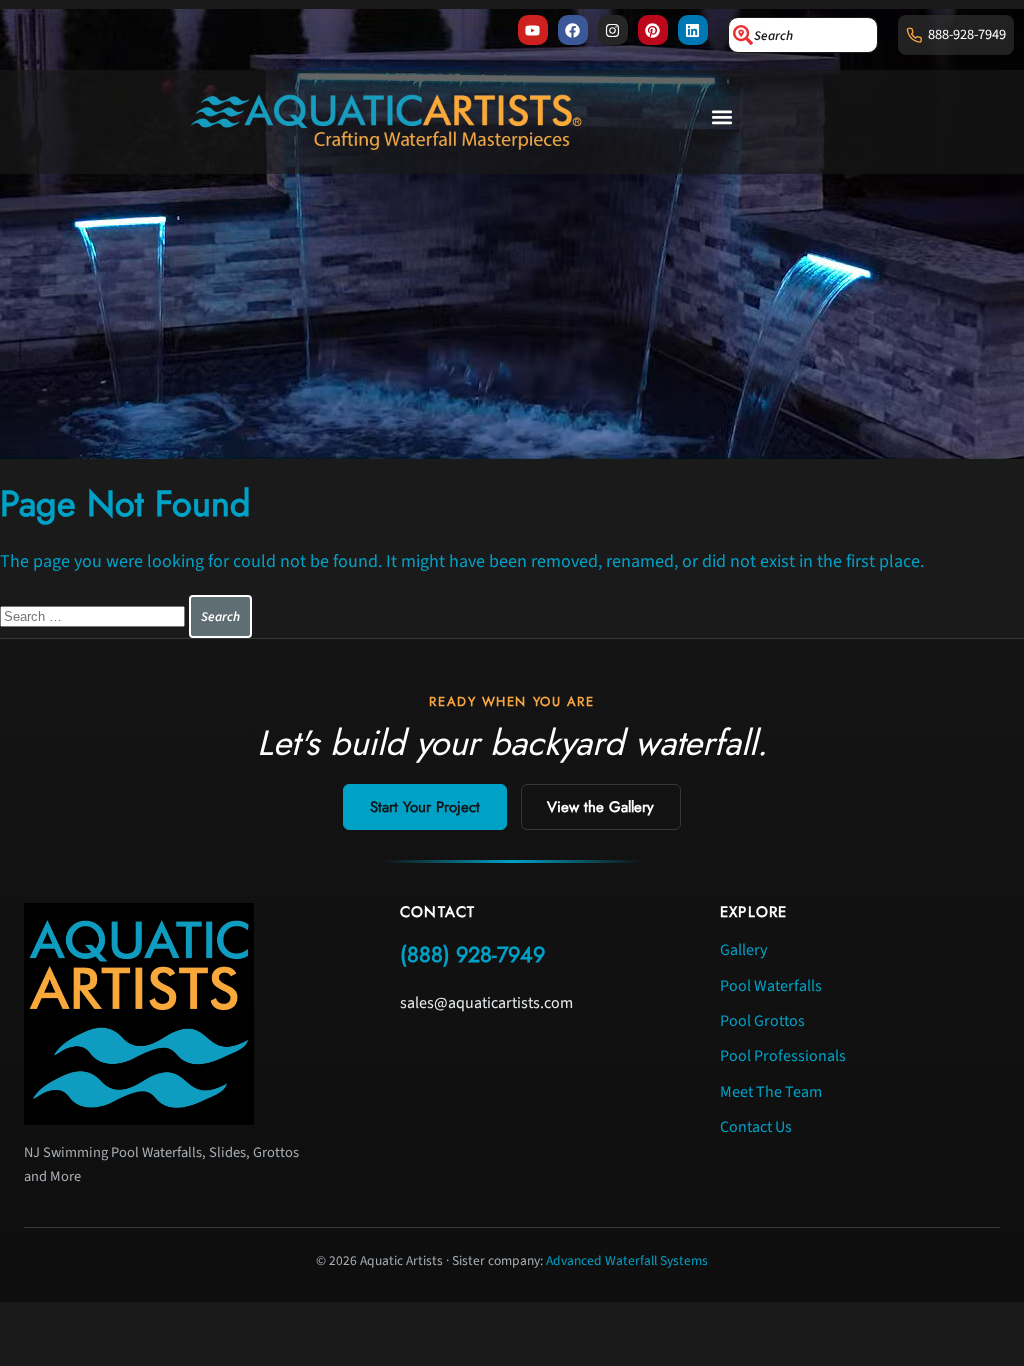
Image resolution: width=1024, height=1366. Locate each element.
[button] (722, 117)
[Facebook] (573, 30)
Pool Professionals (783, 1056)
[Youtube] (533, 30)
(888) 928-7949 (472, 954)
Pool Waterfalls (771, 986)
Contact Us (756, 1127)
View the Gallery (600, 807)
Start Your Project (425, 807)
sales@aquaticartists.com (486, 1003)
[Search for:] (94, 615)
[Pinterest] (653, 30)
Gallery (743, 950)
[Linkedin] (693, 30)
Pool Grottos (762, 1021)
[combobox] (803, 35)
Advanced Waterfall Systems (627, 1260)
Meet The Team (771, 1092)
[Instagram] (613, 30)
